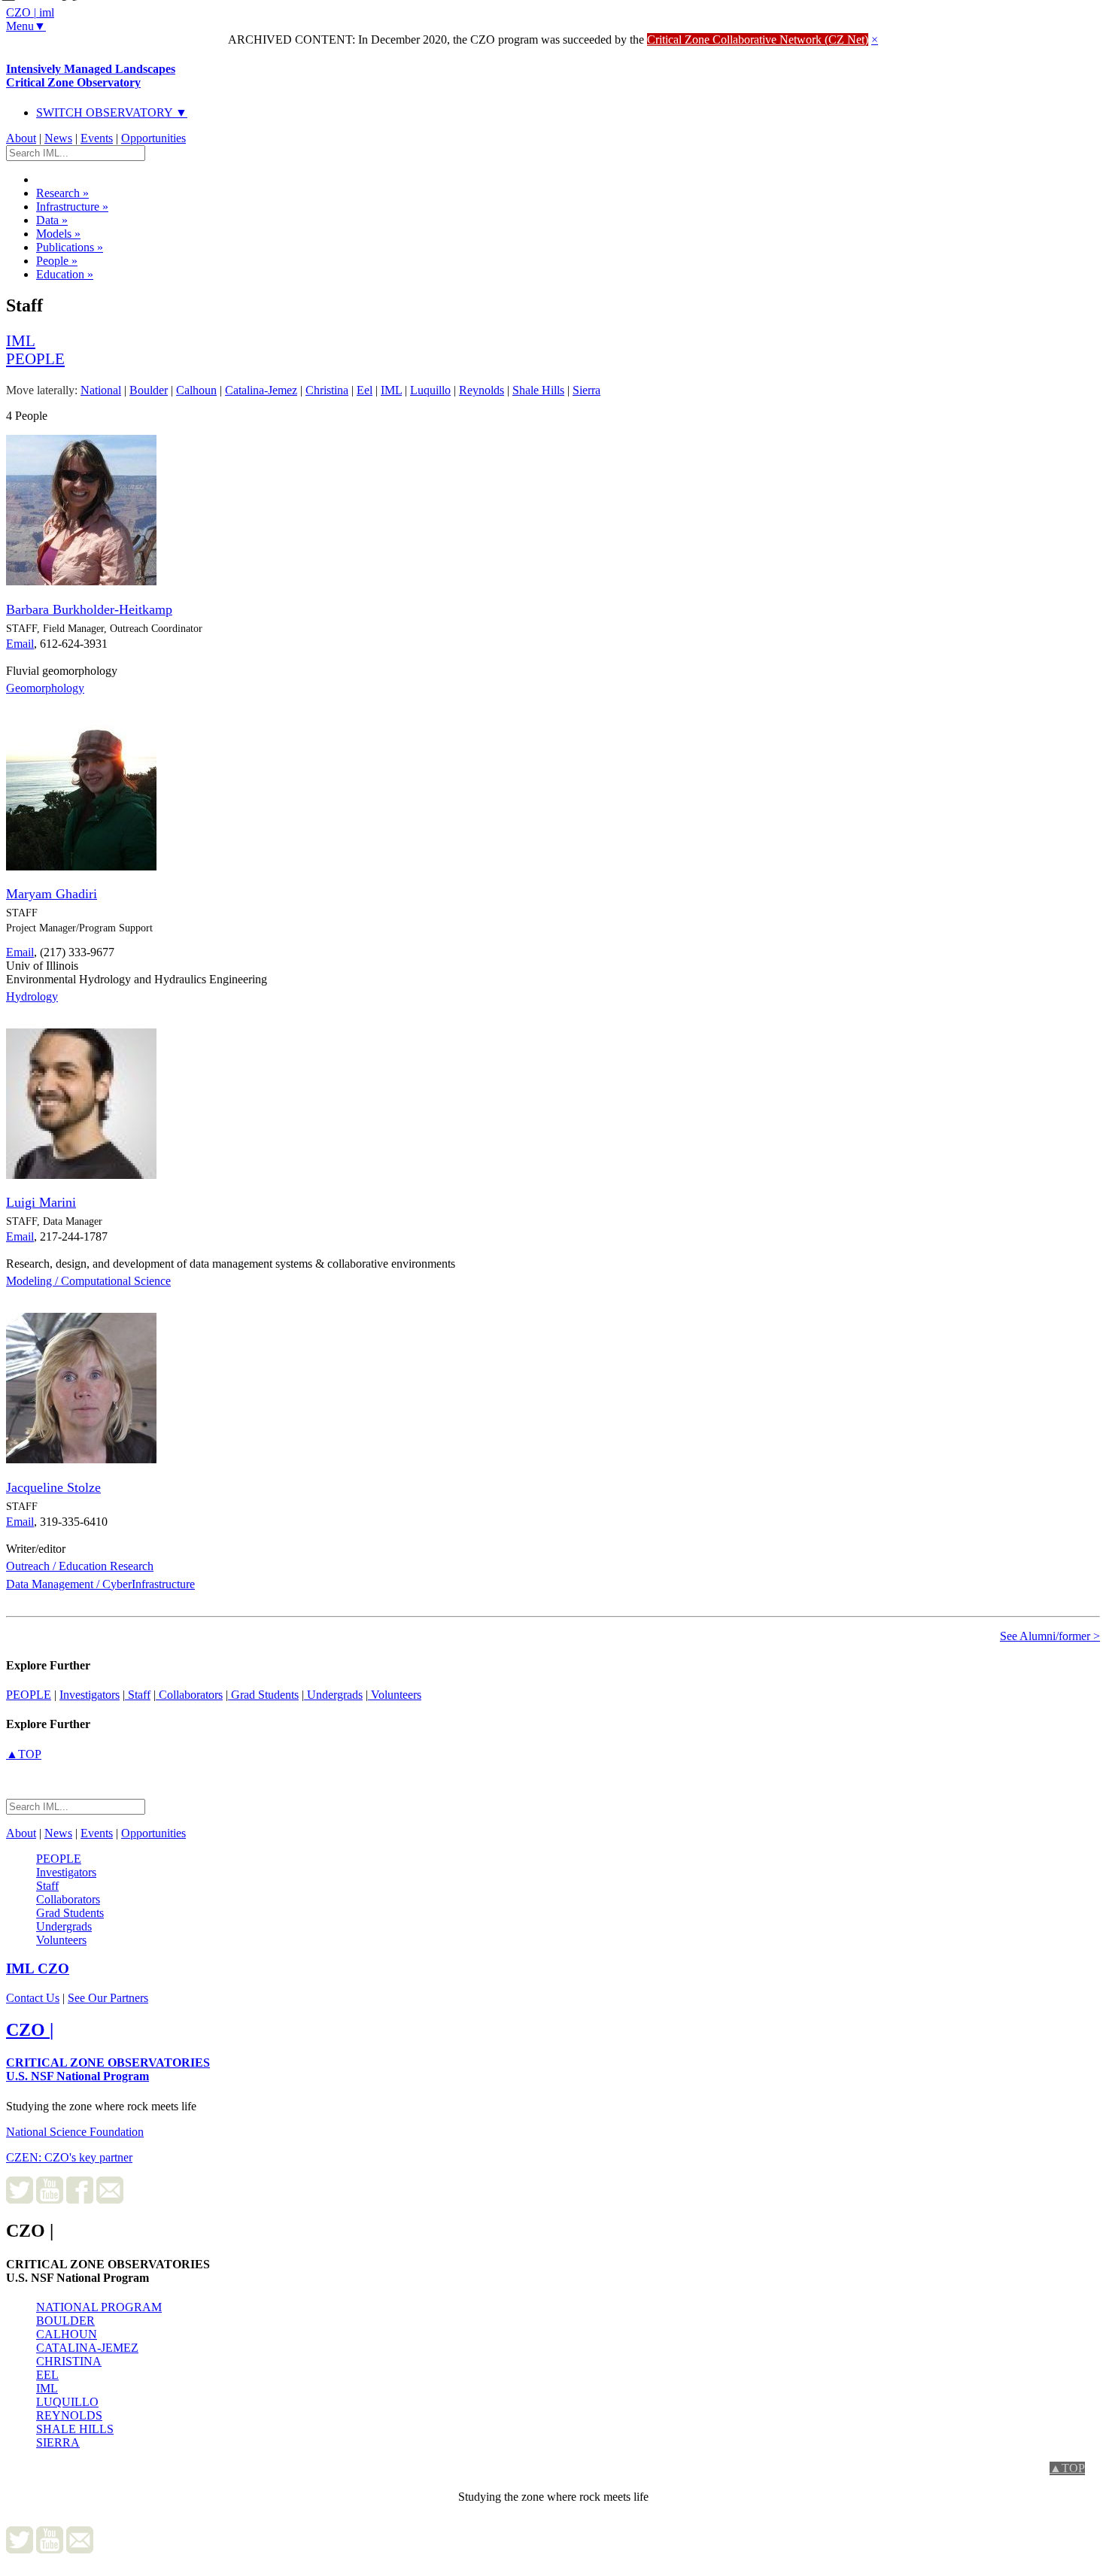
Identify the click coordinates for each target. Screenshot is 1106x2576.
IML (47, 2388)
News (58, 138)
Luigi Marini (41, 1202)
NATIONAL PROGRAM (99, 2307)
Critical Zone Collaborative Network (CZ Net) (758, 39)
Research (62, 193)
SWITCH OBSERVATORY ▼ (112, 112)
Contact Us (33, 1998)
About (21, 138)
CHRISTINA (69, 2361)
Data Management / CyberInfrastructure (100, 1584)
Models (58, 234)
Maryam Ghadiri (52, 894)
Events (97, 138)
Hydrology (32, 996)
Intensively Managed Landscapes (91, 76)
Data (52, 220)
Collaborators (189, 1695)
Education (65, 274)
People (57, 261)
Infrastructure (72, 207)
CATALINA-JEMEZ (87, 2348)
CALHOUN (67, 2334)
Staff (138, 1695)
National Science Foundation (75, 2132)
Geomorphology (45, 688)
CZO (38, 1968)
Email (20, 644)
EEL (47, 2375)
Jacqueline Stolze (53, 1487)
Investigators (90, 1695)
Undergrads (333, 1695)
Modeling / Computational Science (88, 1281)
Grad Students (263, 1695)
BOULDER (65, 2321)
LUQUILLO (67, 2402)
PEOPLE (29, 1695)
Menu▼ (26, 26)
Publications (70, 247)
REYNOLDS (69, 2415)
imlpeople (35, 349)
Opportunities (153, 138)
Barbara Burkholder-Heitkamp (89, 609)
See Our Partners (108, 1998)
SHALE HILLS (75, 2429)
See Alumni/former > (1050, 1636)
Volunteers (395, 1695)
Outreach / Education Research (80, 1566)
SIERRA (58, 2442)
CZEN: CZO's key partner (69, 2157)
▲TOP (24, 1754)
